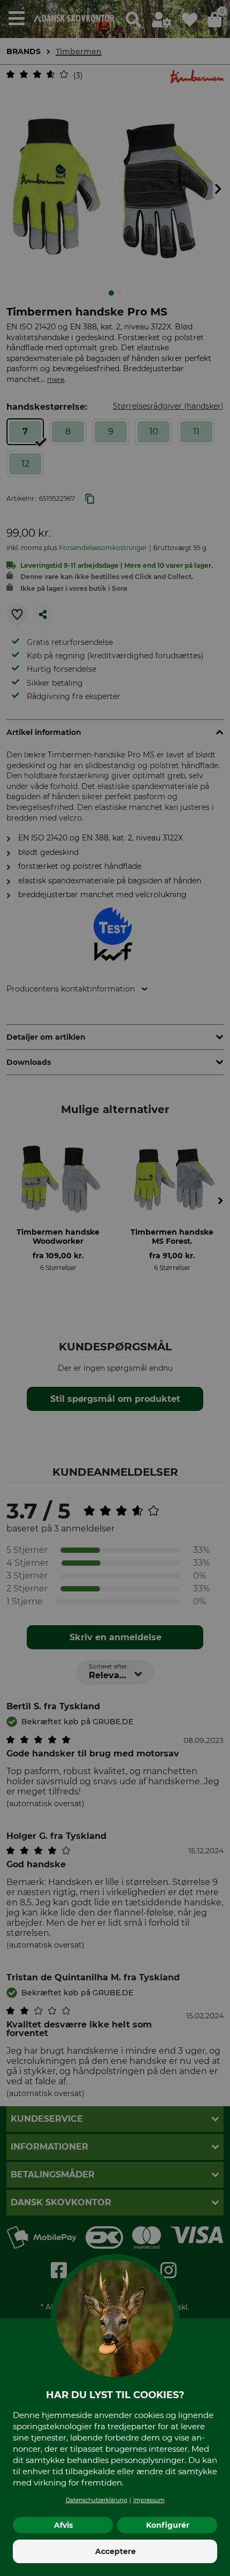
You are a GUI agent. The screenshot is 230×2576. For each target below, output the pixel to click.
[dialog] (115, 1288)
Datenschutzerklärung (97, 2500)
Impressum (149, 2500)
